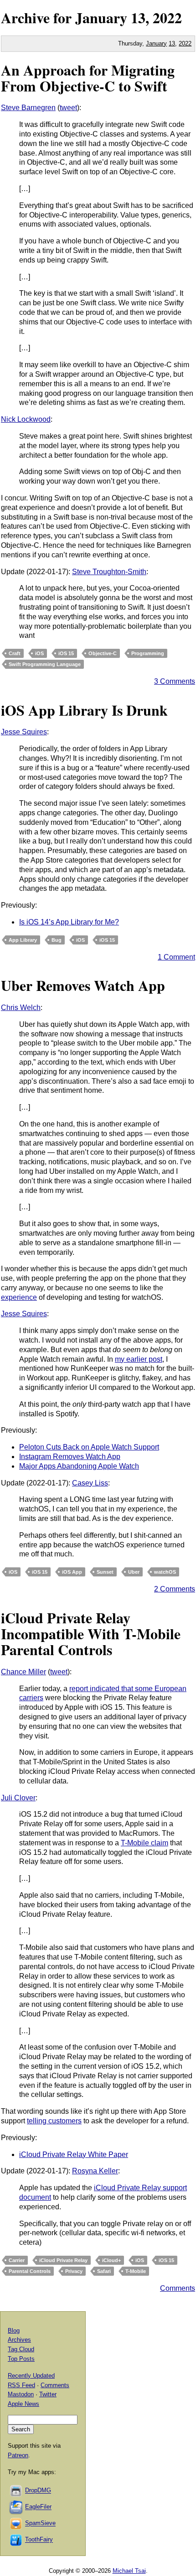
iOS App (72, 1572)
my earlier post (139, 1359)
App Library (23, 940)
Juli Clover (18, 1798)
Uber (134, 1572)
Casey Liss (90, 1483)
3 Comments (175, 681)
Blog (14, 2331)
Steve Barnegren (28, 108)
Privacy (74, 2271)
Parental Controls (30, 2271)
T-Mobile (136, 2271)
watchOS (165, 1572)
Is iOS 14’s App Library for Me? (69, 922)
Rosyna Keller (95, 2171)
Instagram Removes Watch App (70, 1457)
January (101, 18)
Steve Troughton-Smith (109, 572)
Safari (104, 2271)
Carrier (17, 2260)
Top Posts (21, 2359)
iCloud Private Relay (63, 2260)
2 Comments (175, 1589)
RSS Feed (21, 2385)
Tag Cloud (21, 2349)
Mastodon (21, 2394)
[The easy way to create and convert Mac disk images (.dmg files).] (16, 2491)
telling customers (54, 2121)
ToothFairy (39, 2540)
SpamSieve (40, 2523)
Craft (15, 653)
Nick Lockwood (26, 419)
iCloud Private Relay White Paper (74, 2154)
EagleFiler (38, 2507)
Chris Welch (21, 1008)
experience (19, 1297)
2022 (167, 18)
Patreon (18, 2455)
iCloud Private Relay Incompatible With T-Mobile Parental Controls (91, 1634)
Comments (178, 2288)
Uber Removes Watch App (83, 985)
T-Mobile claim (144, 1843)
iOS (39, 653)
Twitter (48, 2394)
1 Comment (176, 957)
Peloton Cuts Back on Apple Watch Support (89, 1447)
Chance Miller (23, 1672)
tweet (68, 108)
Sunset (105, 1572)
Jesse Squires (24, 732)
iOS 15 (66, 653)
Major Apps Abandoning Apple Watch (79, 1466)
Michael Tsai (129, 2571)
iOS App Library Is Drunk (84, 710)
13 (172, 43)
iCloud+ (111, 2260)
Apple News (23, 2404)
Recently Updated (31, 2376)
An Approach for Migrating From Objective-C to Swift (88, 78)
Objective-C (103, 653)
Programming (148, 653)
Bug (57, 940)
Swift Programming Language (45, 664)
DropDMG (38, 2491)
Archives (19, 2340)
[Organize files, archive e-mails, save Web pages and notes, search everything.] (16, 2507)
